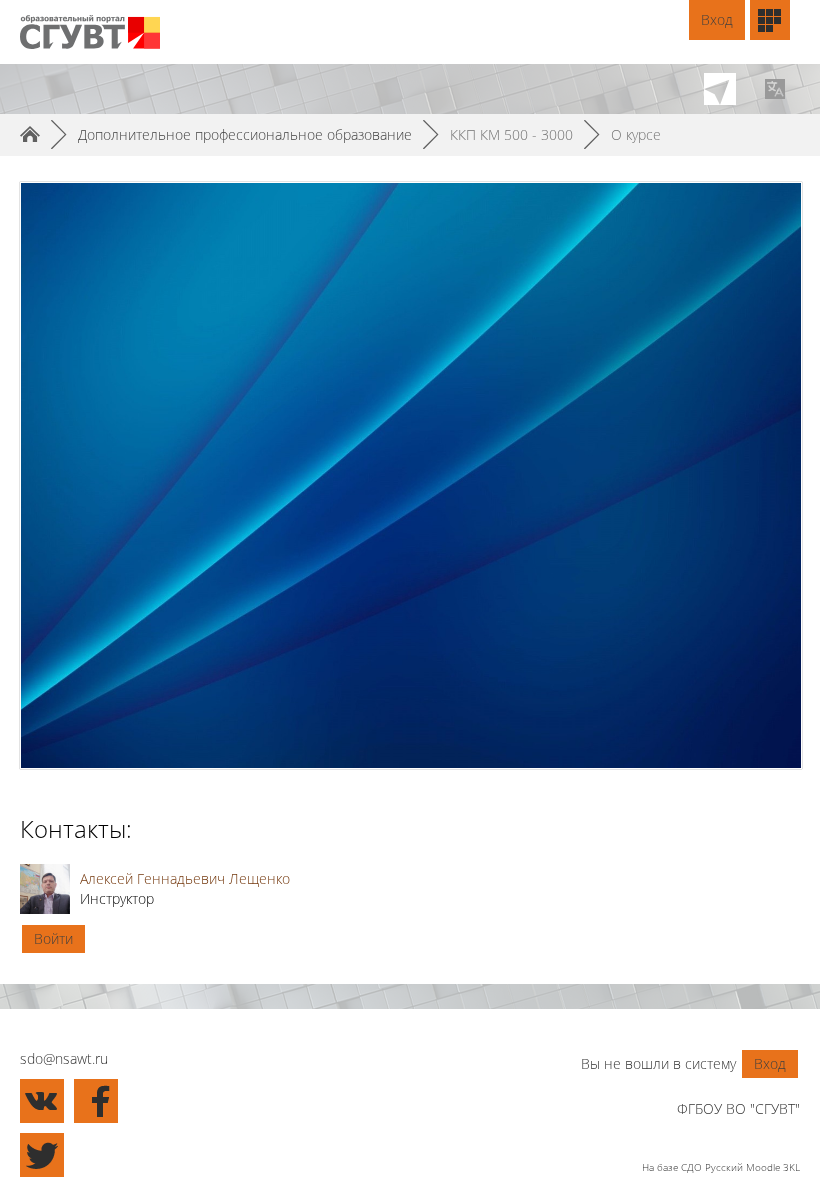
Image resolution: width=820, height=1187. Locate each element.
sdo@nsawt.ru (64, 1058)
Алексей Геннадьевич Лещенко (185, 878)
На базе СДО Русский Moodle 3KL (721, 1167)
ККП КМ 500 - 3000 (511, 134)
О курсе (636, 134)
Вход (717, 19)
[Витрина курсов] (770, 20)
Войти (53, 938)
